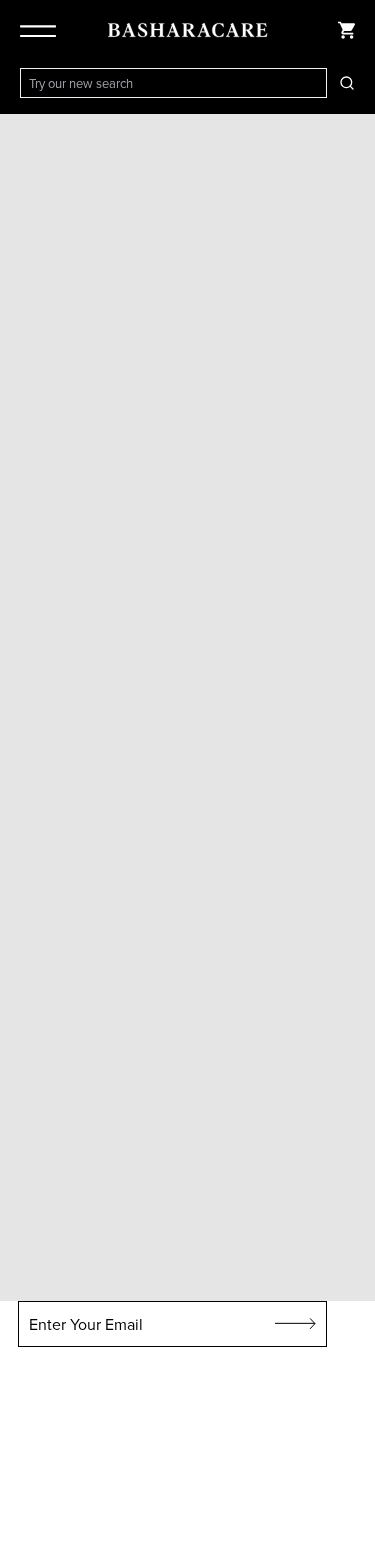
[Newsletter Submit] (296, 1324)
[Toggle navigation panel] (42, 30)
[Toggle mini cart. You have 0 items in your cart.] (347, 30)
